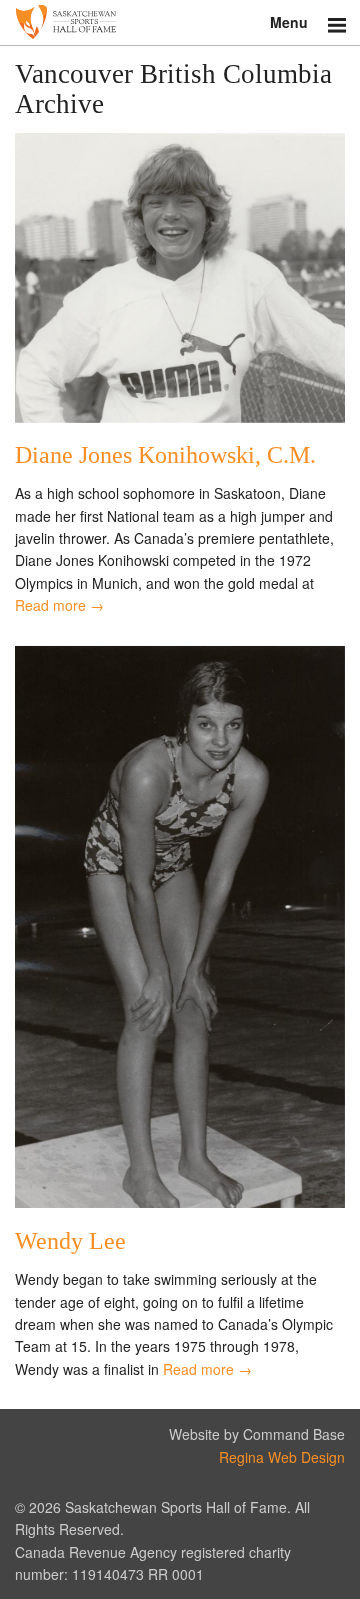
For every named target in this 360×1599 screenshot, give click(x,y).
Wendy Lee (70, 1241)
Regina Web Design (282, 1457)
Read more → (59, 605)
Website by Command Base (257, 1434)
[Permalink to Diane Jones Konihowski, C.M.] (180, 417)
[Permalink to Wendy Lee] (180, 1202)
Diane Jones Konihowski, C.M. (165, 455)
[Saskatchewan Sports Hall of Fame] (180, 22)
